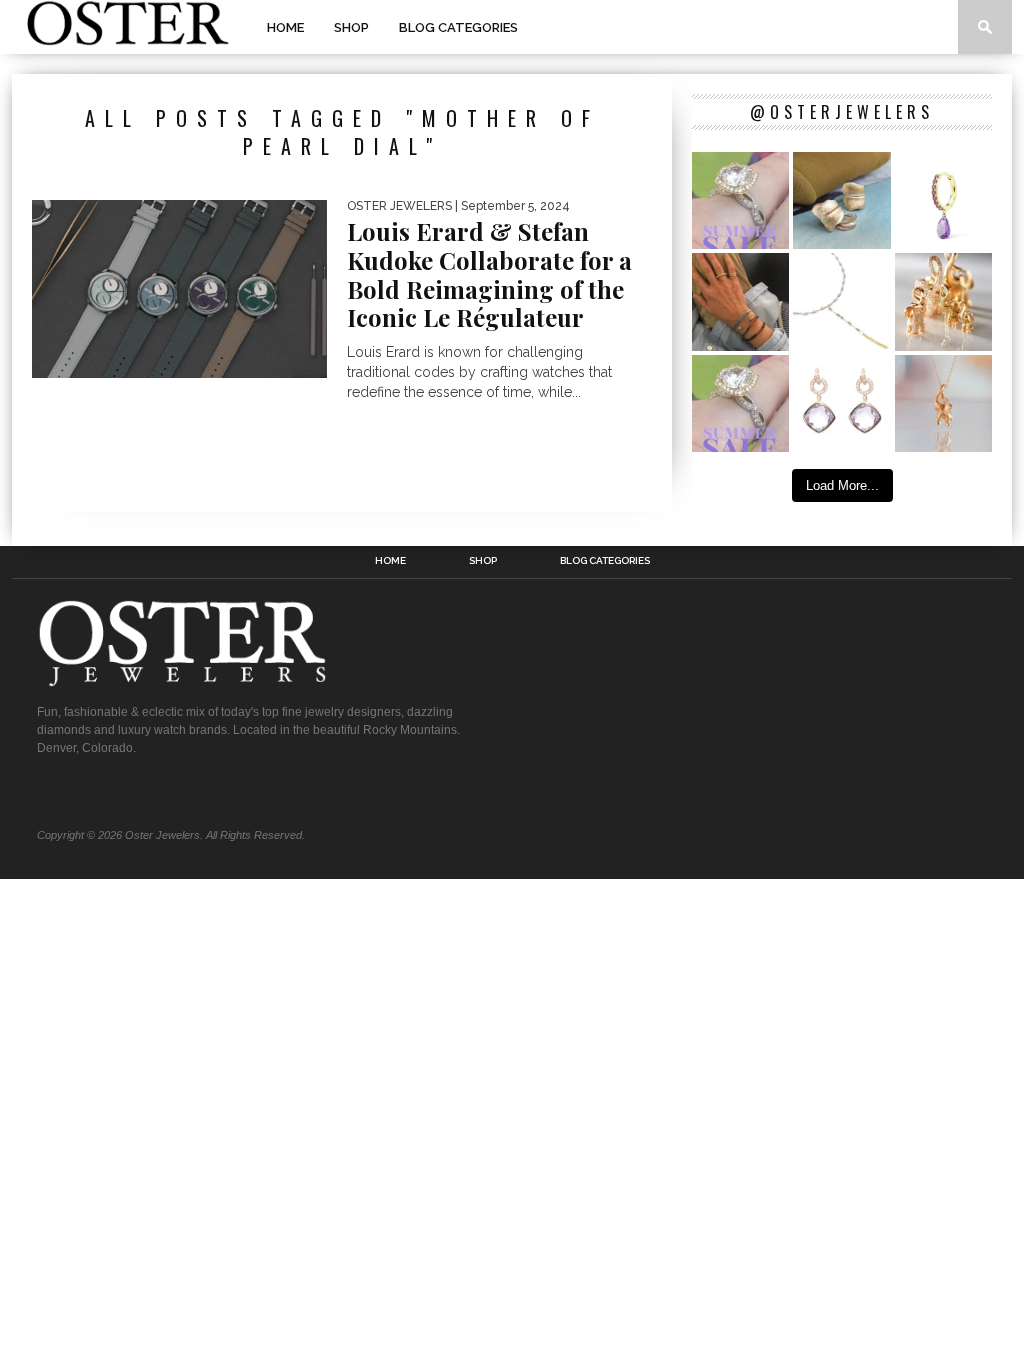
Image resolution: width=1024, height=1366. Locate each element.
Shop (351, 27)
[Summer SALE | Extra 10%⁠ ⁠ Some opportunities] (740, 200)
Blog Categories (458, 27)
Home (285, 27)
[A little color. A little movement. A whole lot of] (943, 200)
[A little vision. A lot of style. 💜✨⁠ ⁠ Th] (841, 301)
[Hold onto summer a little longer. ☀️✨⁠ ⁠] (740, 301)
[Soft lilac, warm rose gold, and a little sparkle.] (841, 403)
